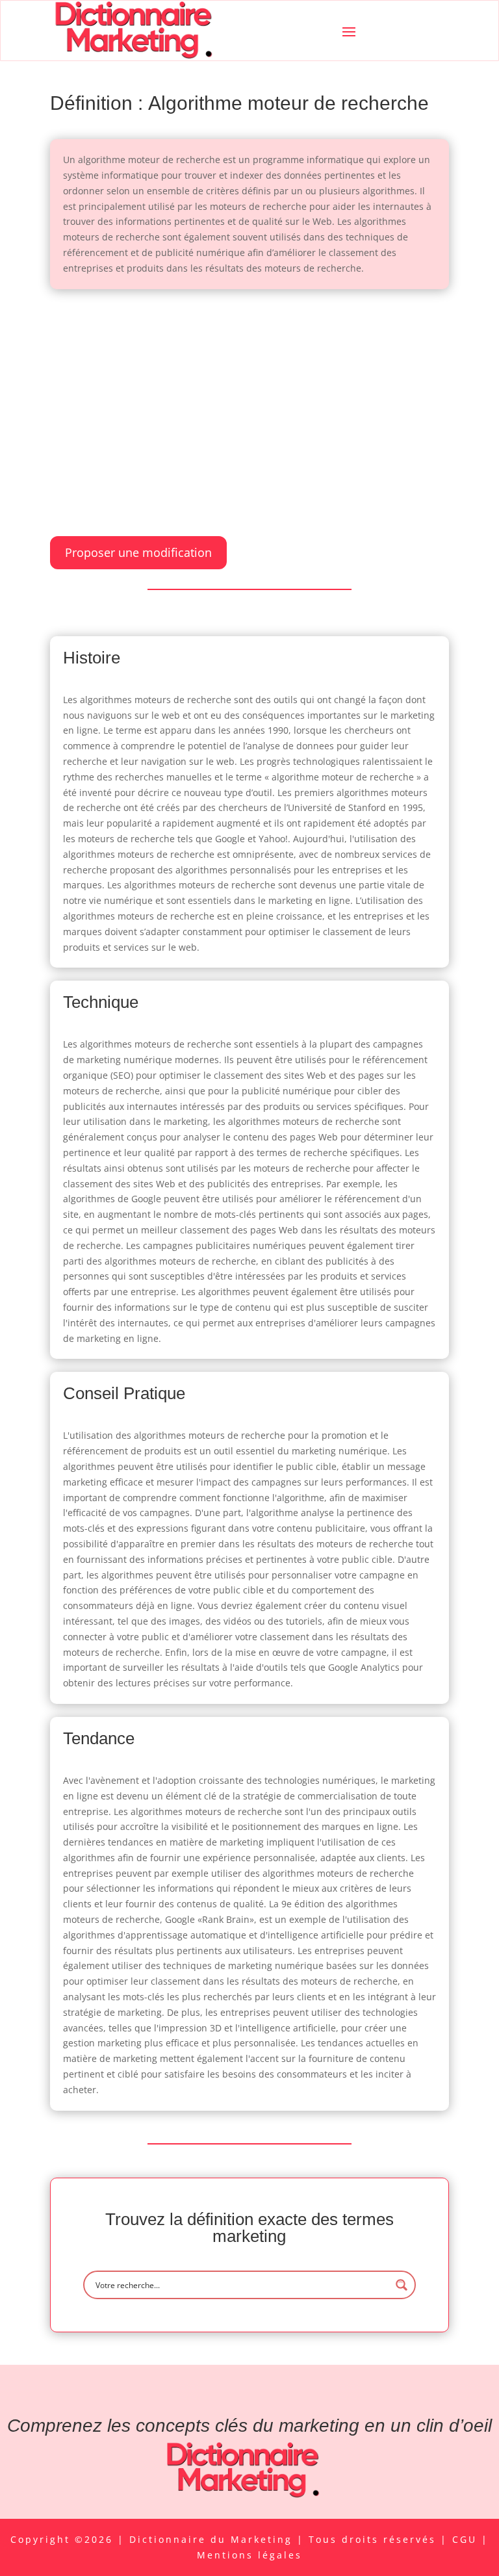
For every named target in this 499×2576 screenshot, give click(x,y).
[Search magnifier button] (402, 2285)
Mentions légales (249, 2555)
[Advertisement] (249, 400)
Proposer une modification (138, 552)
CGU (467, 2539)
